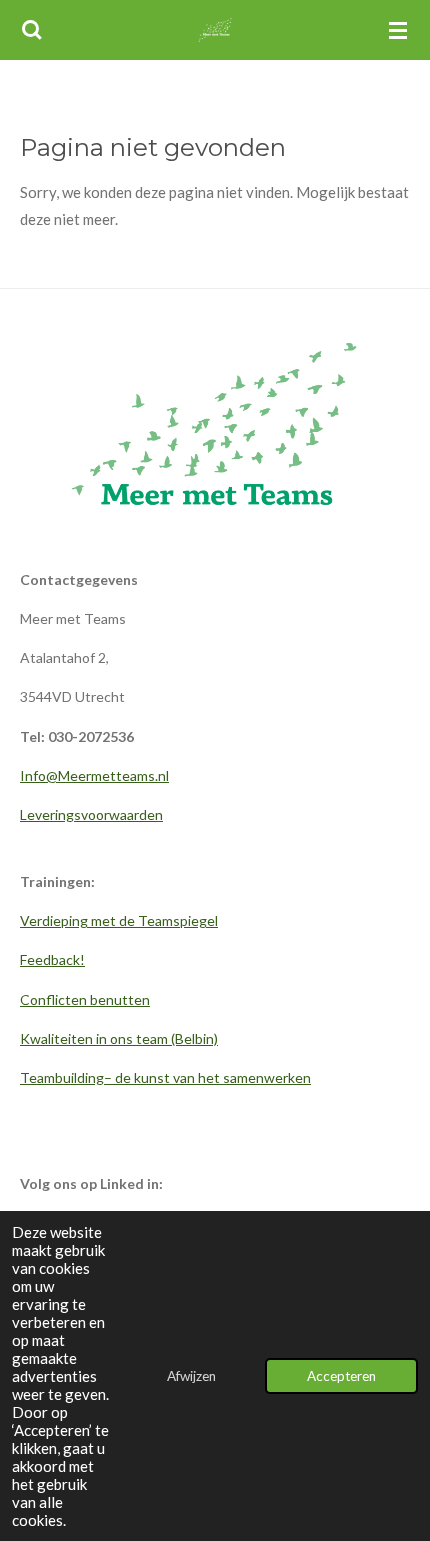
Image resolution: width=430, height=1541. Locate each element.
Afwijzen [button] (191, 1376)
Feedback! (52, 959)
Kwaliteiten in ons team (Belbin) (119, 1038)
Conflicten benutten (85, 999)
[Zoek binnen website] (32, 30)
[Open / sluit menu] (398, 30)
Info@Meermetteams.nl (94, 775)
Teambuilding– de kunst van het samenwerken (165, 1077)
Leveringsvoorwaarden (91, 814)
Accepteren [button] (341, 1376)
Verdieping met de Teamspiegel (119, 920)
